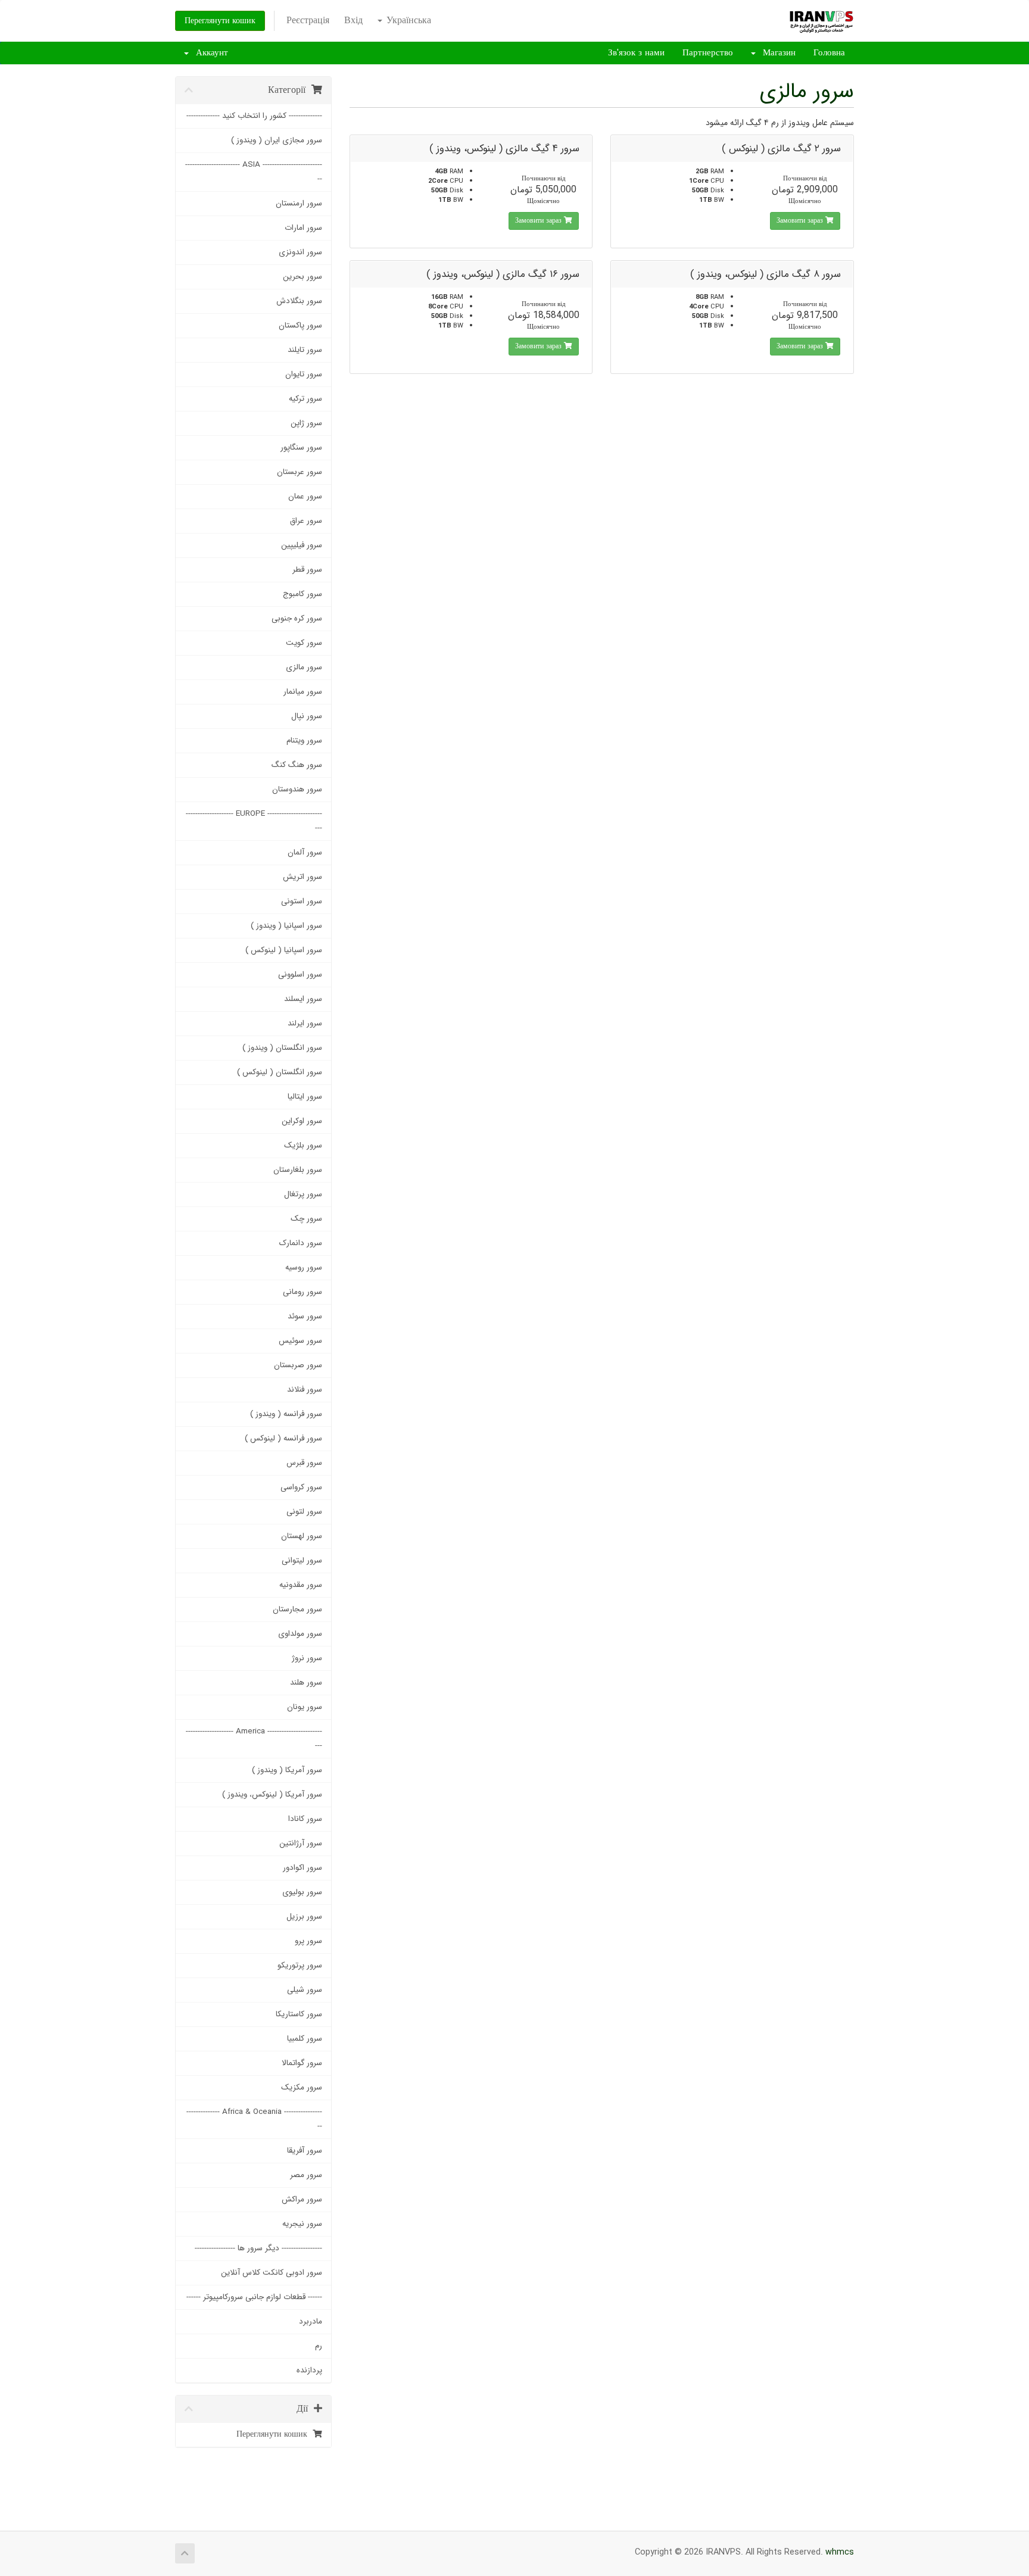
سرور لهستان (302, 1536)
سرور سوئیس (300, 1341)
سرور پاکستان (300, 325)
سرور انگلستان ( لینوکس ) (280, 1072)
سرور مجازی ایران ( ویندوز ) (277, 140)
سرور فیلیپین (302, 545)
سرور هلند (306, 1682)
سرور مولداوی (300, 1634)
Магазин (776, 53)
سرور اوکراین (302, 1121)
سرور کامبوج (303, 594)
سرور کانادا (305, 1819)
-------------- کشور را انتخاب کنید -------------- (254, 116)
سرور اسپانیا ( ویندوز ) (286, 926)
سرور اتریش (303, 877)
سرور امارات (303, 228)
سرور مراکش (302, 2199)
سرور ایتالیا (305, 1097)
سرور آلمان (305, 852)
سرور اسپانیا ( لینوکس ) (284, 950)
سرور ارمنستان (299, 203)
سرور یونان (305, 1707)
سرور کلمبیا (305, 2039)
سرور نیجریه (302, 2224)
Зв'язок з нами (636, 53)
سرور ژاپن (306, 423)
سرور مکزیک (302, 2087)
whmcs (840, 2552)
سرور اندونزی (300, 252)
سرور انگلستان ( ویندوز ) (282, 1048)
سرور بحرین (303, 277)
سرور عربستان (300, 472)
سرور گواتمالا (302, 2063)
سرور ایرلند (305, 1023)
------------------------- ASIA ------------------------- (254, 172)
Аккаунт (209, 53)
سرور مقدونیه (301, 1585)
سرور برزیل (304, 1917)
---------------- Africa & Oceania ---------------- (254, 2119)
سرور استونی (302, 901)
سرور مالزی (304, 667)
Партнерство (708, 53)
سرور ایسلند (303, 999)
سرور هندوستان (297, 789)
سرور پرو (308, 1941)
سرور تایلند (305, 350)
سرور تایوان (304, 374)
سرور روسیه (304, 1267)
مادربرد (311, 2321)
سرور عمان (305, 496)
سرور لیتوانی (302, 1560)
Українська (407, 21)
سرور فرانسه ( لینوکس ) (283, 1438)
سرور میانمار (303, 692)
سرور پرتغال (303, 1194)
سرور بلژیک (303, 1145)
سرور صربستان (298, 1365)
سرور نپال (307, 716)
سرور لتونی (304, 1512)
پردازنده (309, 2370)
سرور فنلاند (305, 1390)
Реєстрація (308, 21)
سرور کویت (304, 643)
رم (319, 2346)
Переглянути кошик (220, 21)
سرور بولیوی (302, 1892)
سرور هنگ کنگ (297, 765)
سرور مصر (306, 2175)
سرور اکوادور (303, 1868)
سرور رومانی (303, 1292)
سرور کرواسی (301, 1487)
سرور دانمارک (301, 1243)
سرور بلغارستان (298, 1170)
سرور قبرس (304, 1463)
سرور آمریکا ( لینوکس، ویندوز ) (272, 1794)
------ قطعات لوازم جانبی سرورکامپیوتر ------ (254, 2297)
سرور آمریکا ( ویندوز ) (287, 1770)
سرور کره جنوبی (297, 618)
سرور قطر (307, 570)
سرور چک (306, 1219)
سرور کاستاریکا (299, 2014)
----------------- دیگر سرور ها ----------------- (258, 2248)
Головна (829, 53)
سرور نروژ (307, 1658)
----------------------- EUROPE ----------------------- (254, 821)
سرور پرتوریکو (300, 1965)
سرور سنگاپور (301, 447)
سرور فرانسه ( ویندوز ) (286, 1414)
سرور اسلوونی (300, 974)
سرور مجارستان (297, 1609)
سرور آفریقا (305, 2151)
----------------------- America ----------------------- (254, 1738)
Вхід (353, 21)
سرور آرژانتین (301, 1843)
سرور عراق (306, 521)
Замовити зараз (801, 221)
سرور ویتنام (304, 740)
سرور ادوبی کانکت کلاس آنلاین (272, 2273)
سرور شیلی (305, 1990)
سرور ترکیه (305, 399)
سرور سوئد (305, 1316)
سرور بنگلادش (299, 301)
